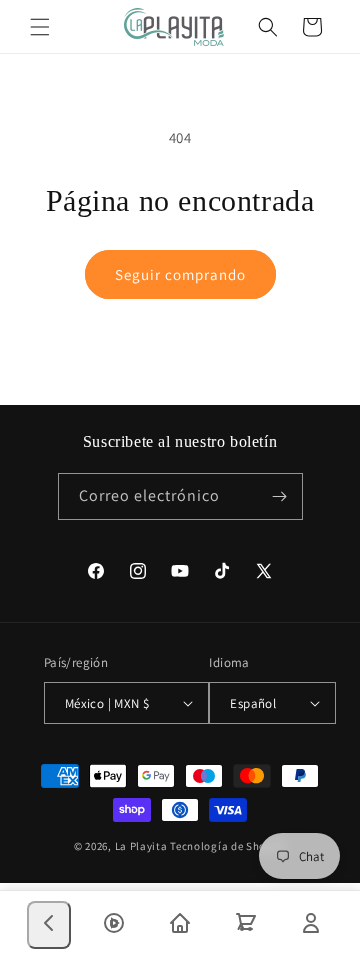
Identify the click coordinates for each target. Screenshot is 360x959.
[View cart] (246, 925)
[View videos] (114, 925)
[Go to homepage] (180, 925)
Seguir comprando (180, 274)
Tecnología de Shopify (228, 846)
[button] (40, 27)
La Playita (143, 846)
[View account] (311, 925)
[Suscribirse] (280, 496)
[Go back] (49, 925)
